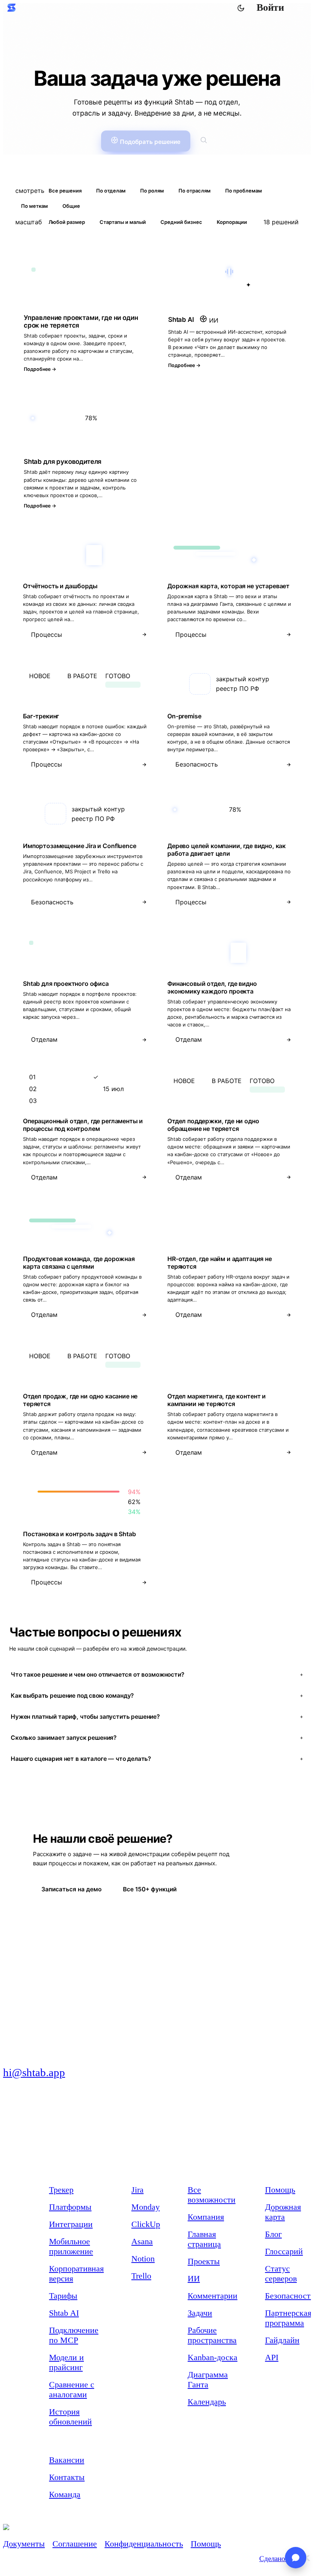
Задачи (200, 2313)
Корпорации (232, 222)
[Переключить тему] (240, 8)
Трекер (61, 2190)
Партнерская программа (288, 2318)
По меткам (34, 206)
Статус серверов (281, 2273)
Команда (65, 2494)
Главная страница (204, 2239)
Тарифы (63, 2296)
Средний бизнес (181, 222)
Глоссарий (284, 2251)
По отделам (111, 191)
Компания (206, 2217)
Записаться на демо (71, 1889)
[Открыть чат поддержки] (296, 2558)
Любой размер (67, 222)
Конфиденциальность (144, 2544)
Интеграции (71, 2224)
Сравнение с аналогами (72, 2389)
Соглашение (75, 2544)
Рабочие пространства (212, 2335)
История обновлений (70, 2417)
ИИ (194, 2278)
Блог (273, 2234)
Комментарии (213, 2296)
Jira (137, 2190)
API (272, 2357)
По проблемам (244, 191)
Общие (71, 206)
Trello (141, 2276)
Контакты (67, 2477)
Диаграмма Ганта (208, 2379)
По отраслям (195, 191)
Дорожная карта (283, 2212)
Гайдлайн (282, 2340)
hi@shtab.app (34, 2072)
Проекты (204, 2261)
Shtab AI (64, 2313)
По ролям (152, 191)
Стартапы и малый (123, 222)
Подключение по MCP (74, 2335)
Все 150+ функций (150, 1889)
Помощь (280, 2190)
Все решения (65, 191)
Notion (143, 2259)
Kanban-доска (213, 2357)
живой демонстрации (157, 1649)
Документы (24, 2544)
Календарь (207, 2402)
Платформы (70, 2207)
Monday (146, 2207)
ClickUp (146, 2224)
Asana (142, 2241)
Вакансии (67, 2460)
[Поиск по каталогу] (204, 141)
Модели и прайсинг (66, 2362)
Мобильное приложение (71, 2246)
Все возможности (212, 2195)
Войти (270, 7)
